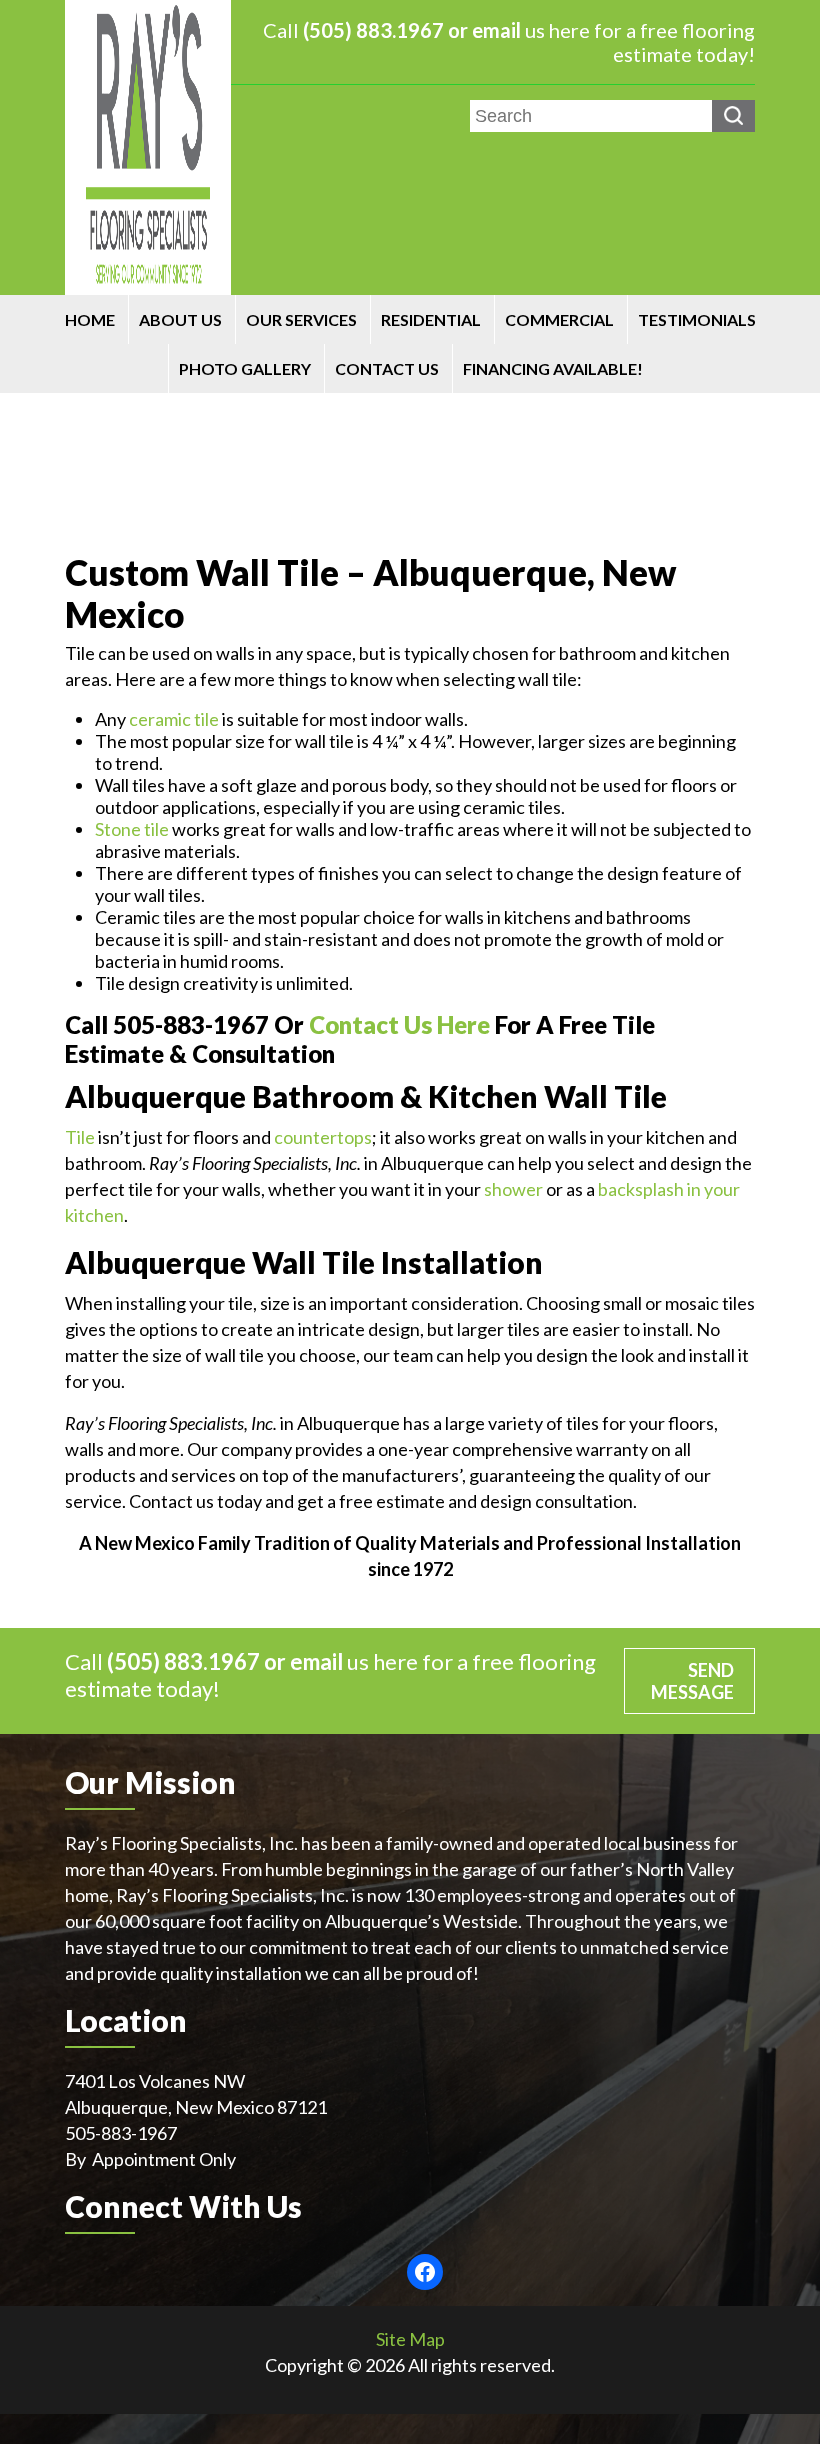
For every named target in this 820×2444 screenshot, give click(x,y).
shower (513, 1189)
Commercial (559, 319)
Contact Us (387, 368)
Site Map (410, 2339)
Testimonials (697, 319)
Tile (80, 1137)
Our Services (301, 319)
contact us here (399, 1024)
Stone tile (132, 829)
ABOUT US (180, 319)
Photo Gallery (245, 368)
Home (90, 319)
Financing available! (553, 368)
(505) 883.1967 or (387, 30)
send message (692, 1681)
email (496, 30)
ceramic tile (174, 719)
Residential (431, 319)
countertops (323, 1137)
